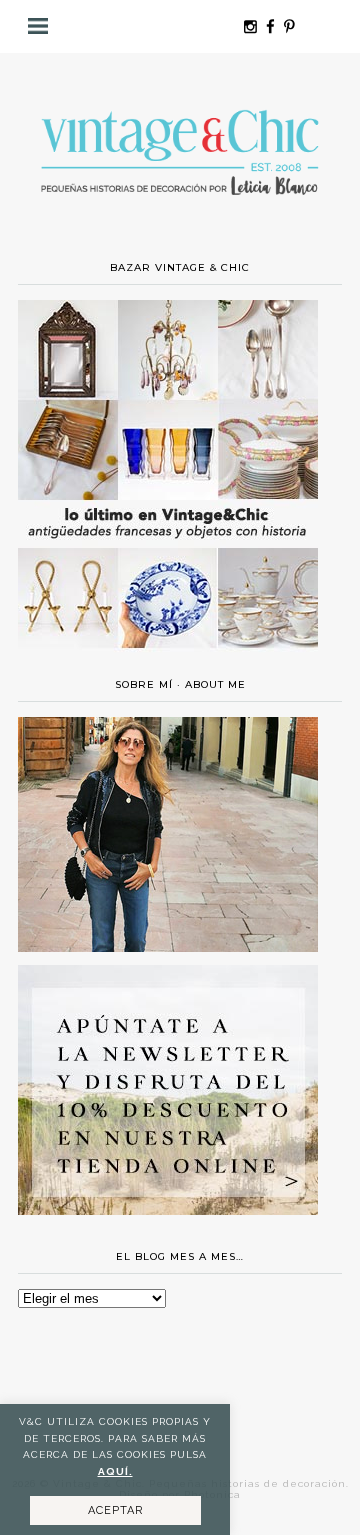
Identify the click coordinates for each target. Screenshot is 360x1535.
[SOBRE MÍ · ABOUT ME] (168, 947)
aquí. (115, 1471)
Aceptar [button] (115, 1510)
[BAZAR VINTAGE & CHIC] (168, 660)
